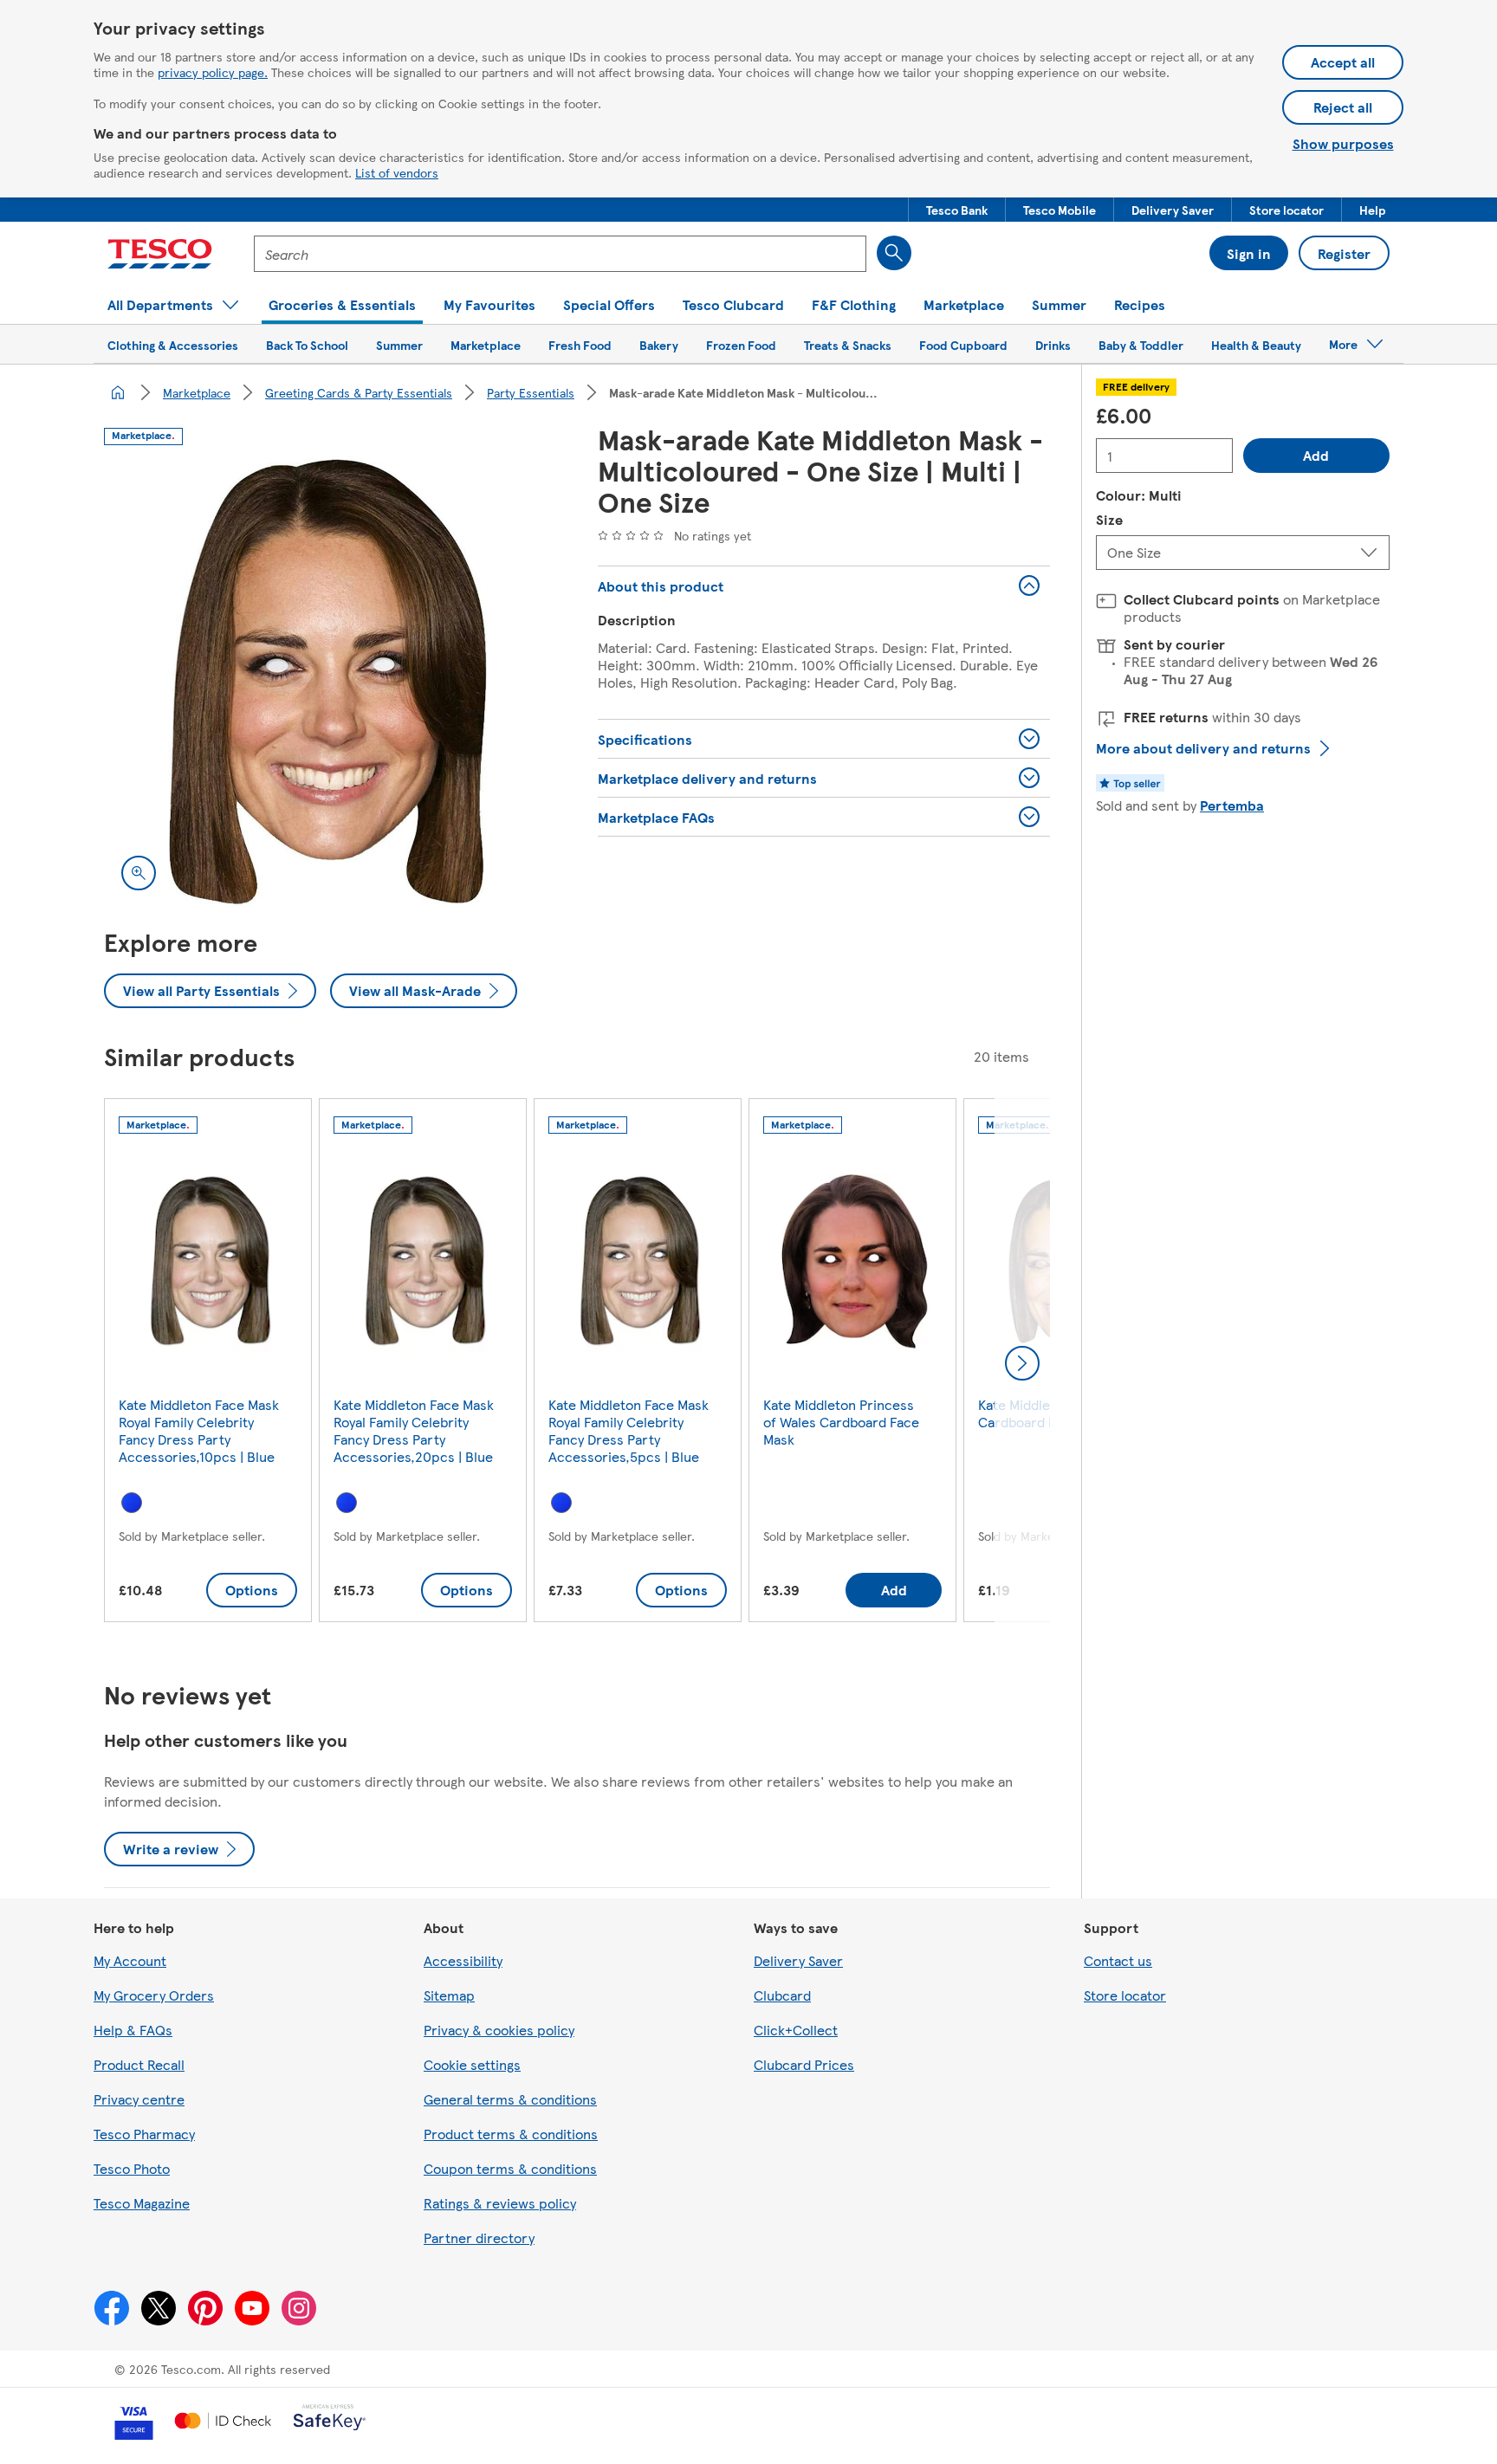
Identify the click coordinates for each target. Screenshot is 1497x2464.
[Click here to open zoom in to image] (139, 873)
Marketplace (197, 392)
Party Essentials (531, 392)
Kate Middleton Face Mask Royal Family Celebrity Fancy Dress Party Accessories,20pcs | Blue (414, 1430)
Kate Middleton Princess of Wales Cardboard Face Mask (841, 1422)
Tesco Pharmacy (144, 2134)
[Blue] (132, 1503)
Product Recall (139, 2064)
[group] (208, 1364)
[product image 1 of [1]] (330, 682)
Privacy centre (139, 2099)
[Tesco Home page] (160, 254)
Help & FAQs (133, 2030)
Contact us (1118, 1960)
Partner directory (479, 2238)
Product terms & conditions (511, 2134)
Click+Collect (796, 2030)
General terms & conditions (510, 2099)
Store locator (1125, 1995)
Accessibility (463, 1960)
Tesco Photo (132, 2168)
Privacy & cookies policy (499, 2030)
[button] (957, 210)
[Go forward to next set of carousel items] (1022, 1363)
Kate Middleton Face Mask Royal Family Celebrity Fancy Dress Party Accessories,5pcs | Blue (629, 1430)
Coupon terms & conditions (510, 2168)
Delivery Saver (798, 1960)
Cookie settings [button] (472, 2064)
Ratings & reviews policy (500, 2203)
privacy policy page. (213, 72)
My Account (130, 1960)
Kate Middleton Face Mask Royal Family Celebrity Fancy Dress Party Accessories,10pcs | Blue (199, 1430)
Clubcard (782, 1995)
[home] (118, 392)
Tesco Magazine (142, 2203)
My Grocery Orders (154, 1995)
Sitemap (449, 1995)
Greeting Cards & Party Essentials (359, 392)
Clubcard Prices (804, 2064)
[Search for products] (894, 253)
